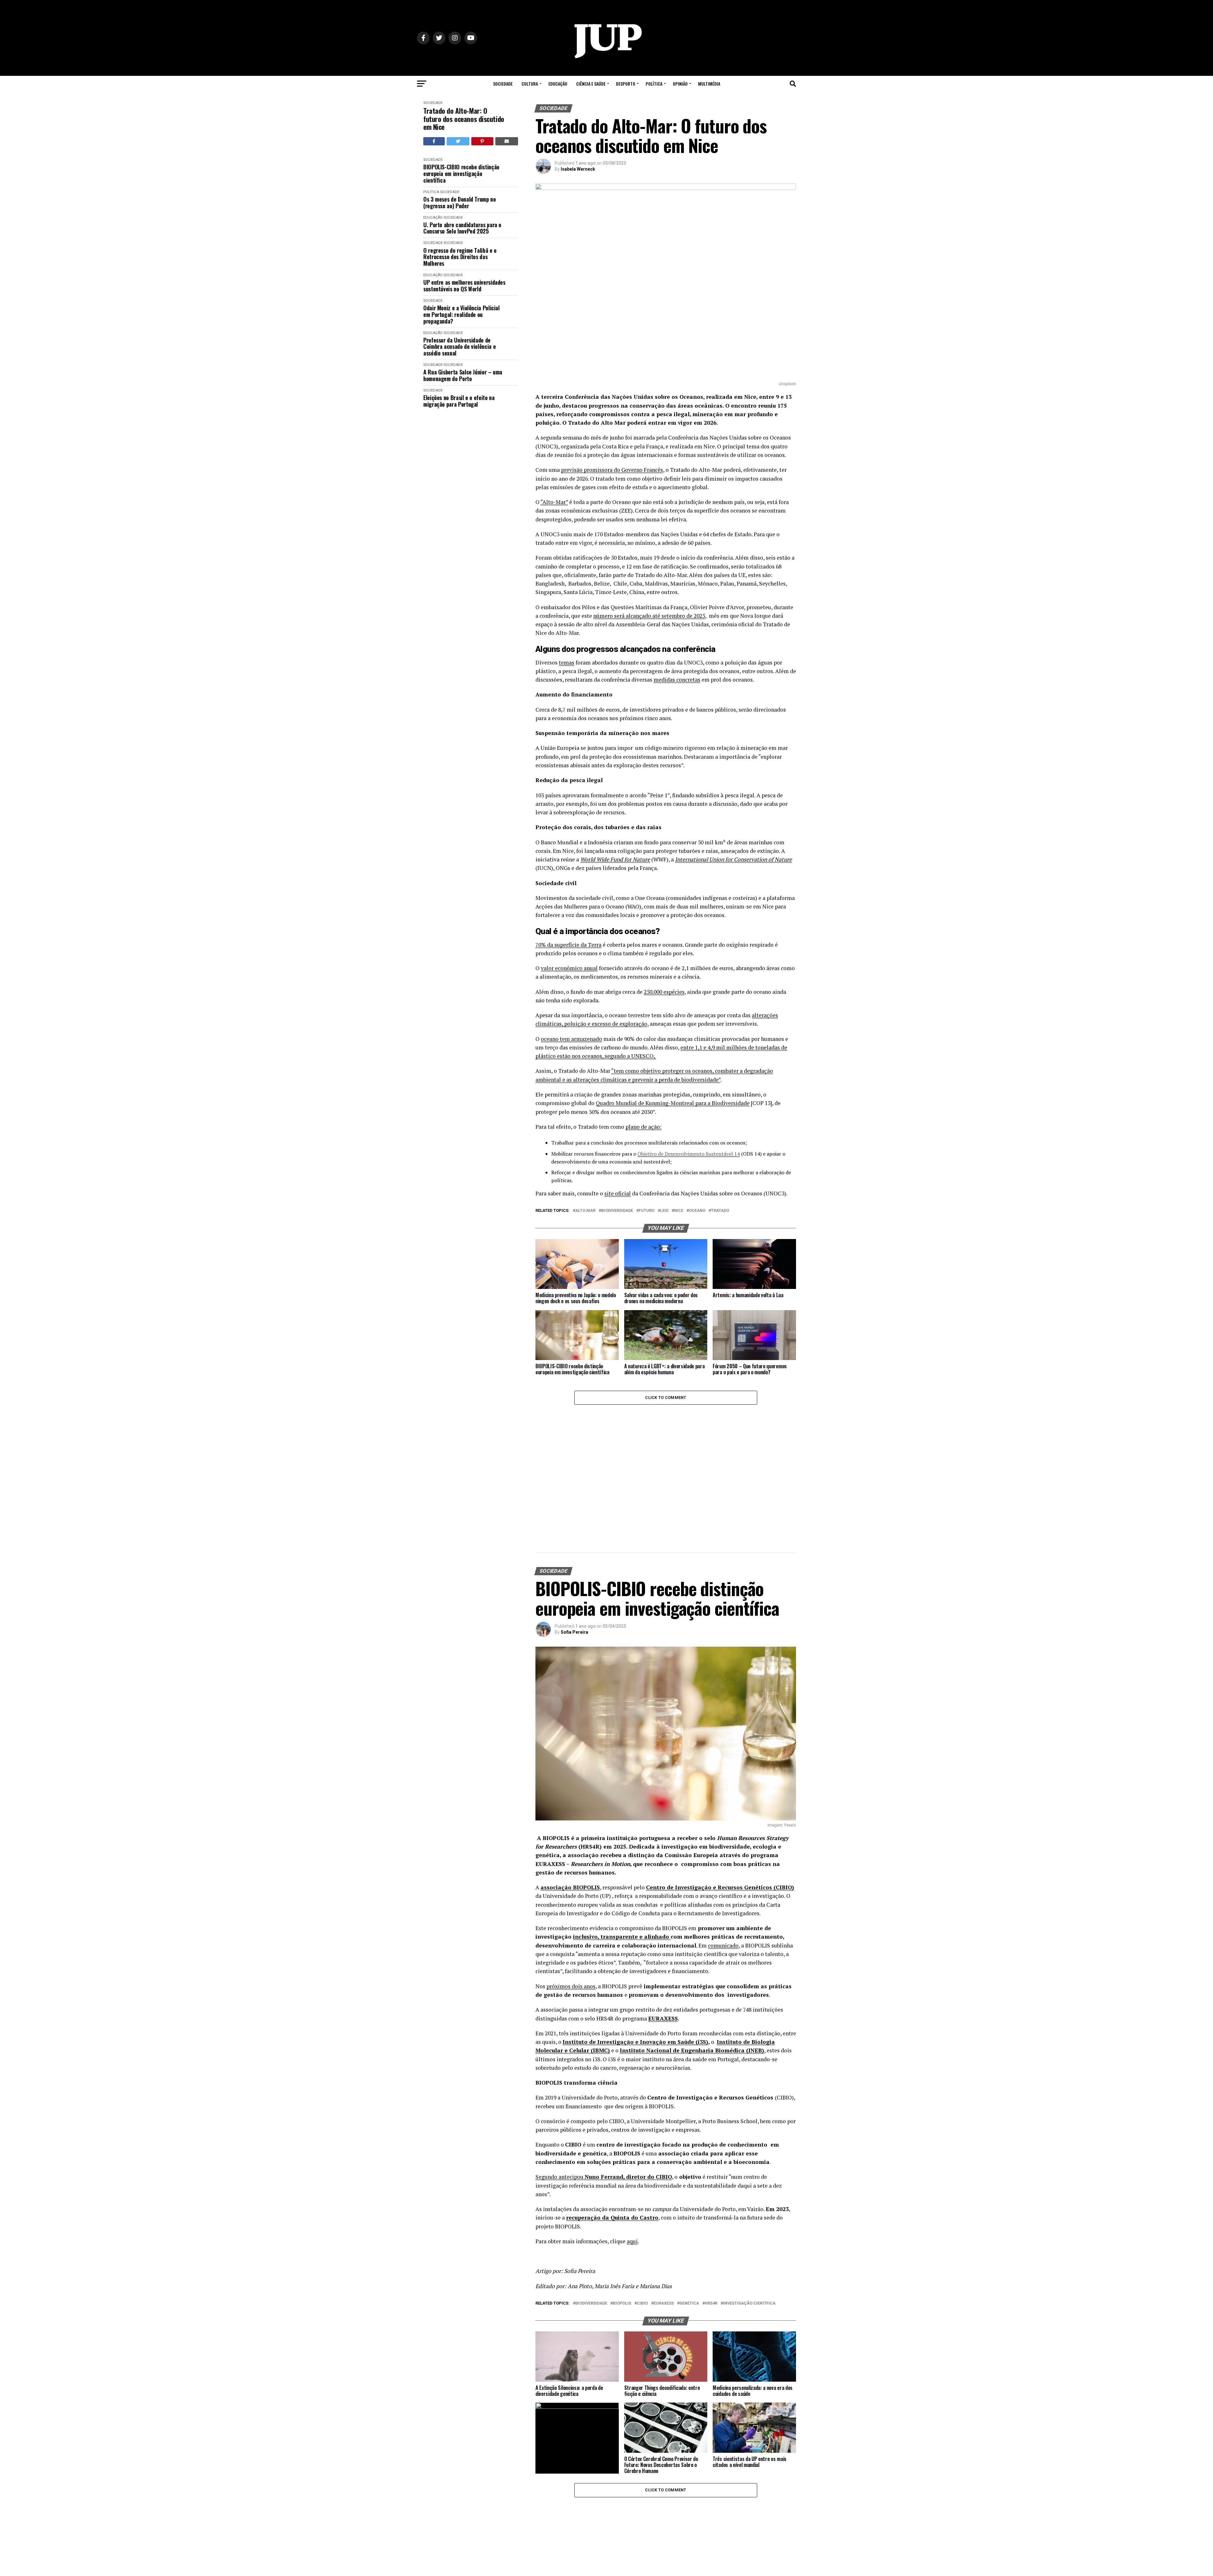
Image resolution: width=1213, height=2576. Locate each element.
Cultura (530, 84)
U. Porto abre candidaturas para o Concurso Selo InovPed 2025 (462, 228)
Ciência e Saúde (591, 84)
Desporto (626, 84)
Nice (679, 1211)
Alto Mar (585, 1211)
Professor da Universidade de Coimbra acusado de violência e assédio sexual (459, 347)
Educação (558, 84)
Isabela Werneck (578, 169)
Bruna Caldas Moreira (584, 2486)
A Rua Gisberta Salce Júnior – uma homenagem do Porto (463, 375)
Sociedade (503, 84)
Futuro (647, 1211)
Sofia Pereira (574, 1513)
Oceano (697, 1211)
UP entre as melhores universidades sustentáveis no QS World (464, 286)
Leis (664, 1211)
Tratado (720, 1211)
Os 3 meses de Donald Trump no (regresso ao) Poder (460, 202)
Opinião (680, 84)
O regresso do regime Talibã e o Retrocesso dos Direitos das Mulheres (460, 257)
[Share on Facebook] (434, 141)
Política (654, 84)
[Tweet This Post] (458, 141)
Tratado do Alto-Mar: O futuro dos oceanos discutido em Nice (464, 119)
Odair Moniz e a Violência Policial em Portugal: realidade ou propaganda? (462, 314)
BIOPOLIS (622, 2184)
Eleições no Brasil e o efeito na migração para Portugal (459, 401)
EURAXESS (664, 2184)
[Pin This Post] (482, 141)
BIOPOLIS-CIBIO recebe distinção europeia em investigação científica (461, 173)
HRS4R (711, 2184)
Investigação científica (749, 2184)
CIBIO (642, 2184)
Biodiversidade (617, 1211)
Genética (689, 2184)
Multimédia (709, 84)
